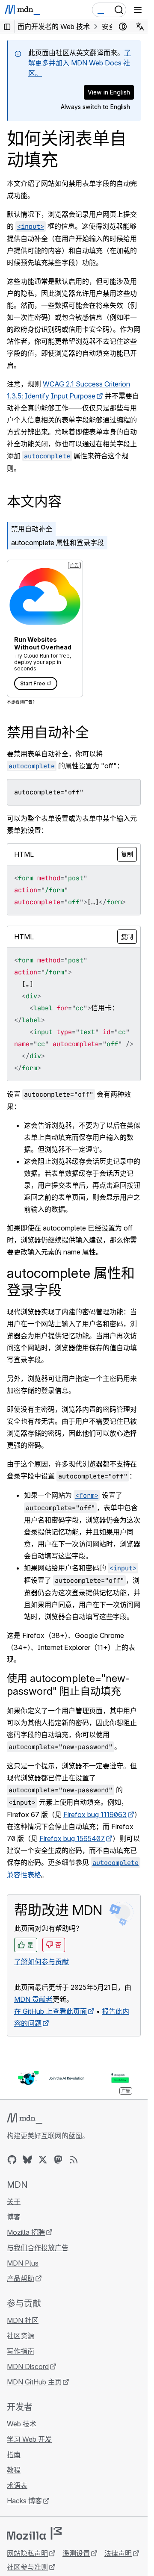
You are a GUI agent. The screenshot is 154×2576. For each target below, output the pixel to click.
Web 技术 (22, 2424)
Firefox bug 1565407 (72, 1838)
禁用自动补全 (32, 529)
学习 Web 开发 (29, 2439)
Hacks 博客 (24, 2501)
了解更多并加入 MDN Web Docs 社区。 (80, 63)
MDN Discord (28, 2366)
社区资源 (21, 2336)
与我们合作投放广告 (38, 2248)
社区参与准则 (27, 2567)
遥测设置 (76, 2553)
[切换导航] (138, 10)
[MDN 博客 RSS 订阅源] (74, 2160)
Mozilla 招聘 (26, 2232)
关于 (14, 2201)
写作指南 (21, 2351)
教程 (14, 2470)
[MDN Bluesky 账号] (27, 2160)
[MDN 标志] (25, 2119)
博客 (14, 2217)
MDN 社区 (23, 2320)
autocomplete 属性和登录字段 (58, 543)
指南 (14, 2455)
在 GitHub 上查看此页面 (50, 2011)
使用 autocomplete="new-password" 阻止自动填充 (68, 1685)
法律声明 (118, 2553)
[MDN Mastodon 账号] (58, 2160)
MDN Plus (23, 2263)
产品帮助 (21, 2278)
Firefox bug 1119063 (95, 1815)
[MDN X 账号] (43, 2160)
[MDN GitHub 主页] (12, 2160)
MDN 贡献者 (33, 1999)
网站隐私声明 (27, 2553)
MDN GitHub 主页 (34, 2382)
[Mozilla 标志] (34, 2533)
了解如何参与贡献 (41, 1962)
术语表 (17, 2485)
